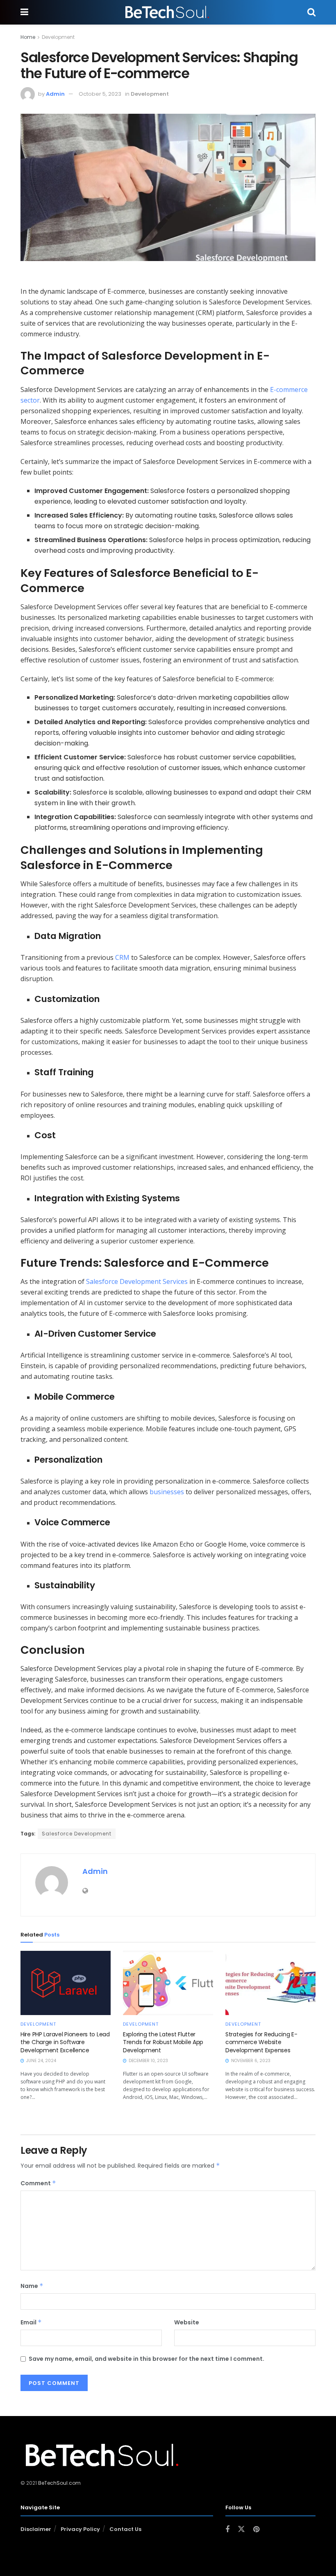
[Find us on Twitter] (241, 2529)
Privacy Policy (80, 2529)
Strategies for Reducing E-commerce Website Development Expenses (261, 2042)
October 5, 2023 (100, 94)
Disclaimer (36, 2529)
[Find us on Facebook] (227, 2530)
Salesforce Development (77, 1834)
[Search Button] (311, 12)
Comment (38, 2183)
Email (31, 2322)
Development (58, 37)
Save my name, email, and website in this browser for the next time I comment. (146, 2359)
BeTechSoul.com (59, 2483)
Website (187, 2322)
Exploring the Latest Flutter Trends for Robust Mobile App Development (163, 2042)
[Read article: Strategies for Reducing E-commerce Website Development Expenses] (270, 1983)
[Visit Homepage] (168, 12)
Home (28, 37)
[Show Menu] (24, 12)
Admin (55, 94)
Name (32, 2286)
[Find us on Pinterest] (256, 2530)
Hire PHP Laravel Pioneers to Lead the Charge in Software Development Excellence (65, 2042)
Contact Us (125, 2529)
